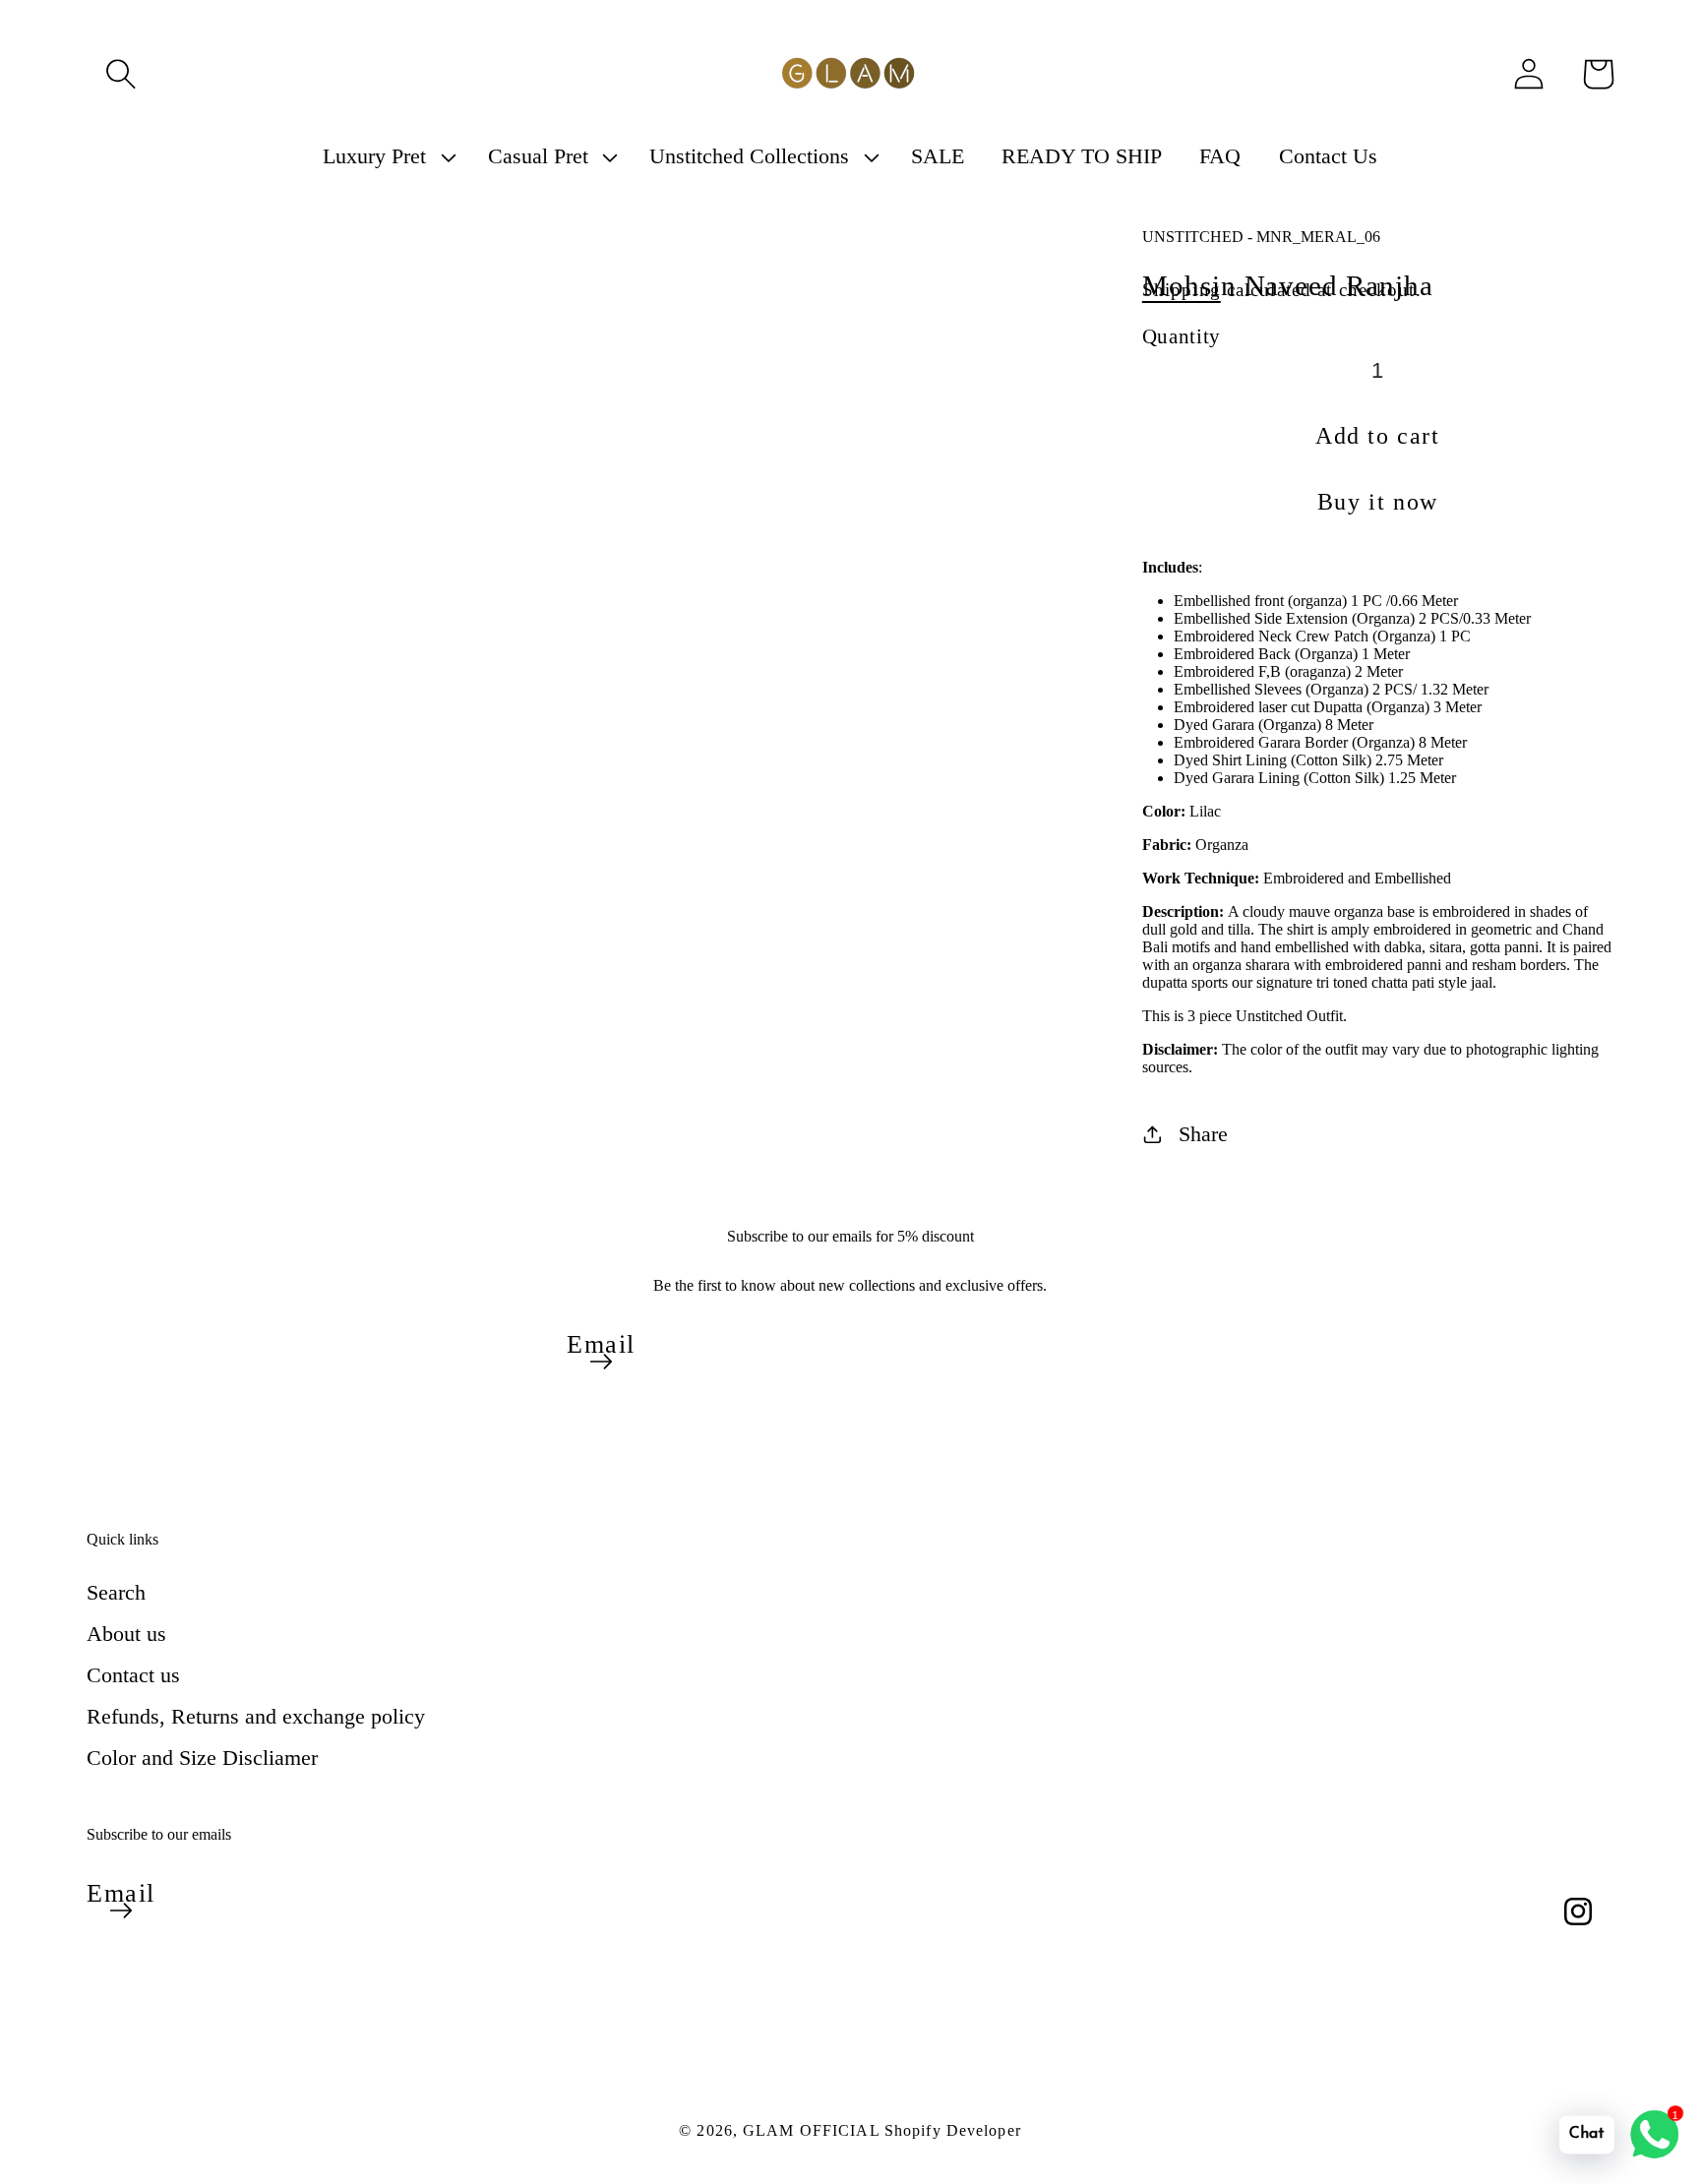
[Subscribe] (601, 1362)
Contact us (133, 1675)
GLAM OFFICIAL (814, 2130)
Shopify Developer (953, 2130)
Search (116, 1592)
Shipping (1182, 290)
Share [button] (1203, 1134)
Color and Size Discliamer (202, 1758)
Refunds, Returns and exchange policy (256, 1716)
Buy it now (1378, 502)
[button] (121, 74)
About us (126, 1634)
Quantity (1182, 336)
